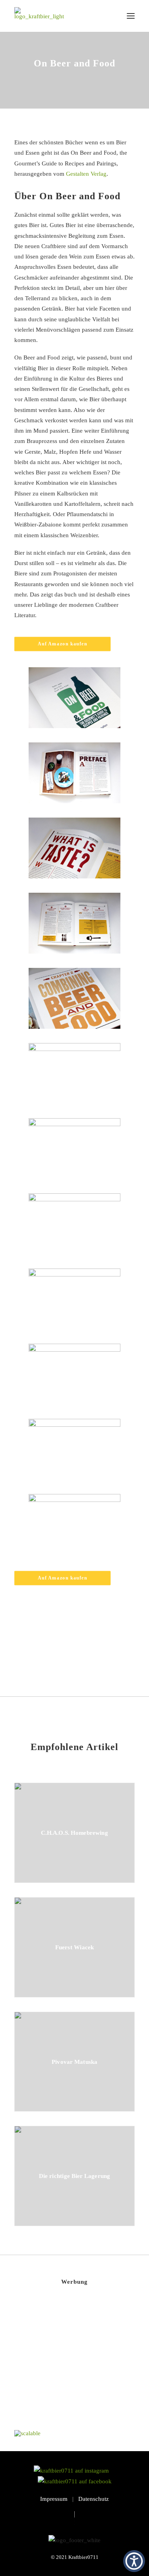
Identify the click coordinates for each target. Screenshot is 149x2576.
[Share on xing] (106, 1651)
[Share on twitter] (44, 1651)
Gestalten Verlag (86, 174)
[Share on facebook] (33, 1651)
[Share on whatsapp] (85, 1651)
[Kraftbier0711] (39, 16)
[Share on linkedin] (75, 1651)
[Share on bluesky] (95, 1651)
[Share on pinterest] (64, 1651)
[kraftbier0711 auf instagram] (74, 2471)
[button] (131, 16)
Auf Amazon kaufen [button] (62, 644)
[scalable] (27, 2433)
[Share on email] (116, 1651)
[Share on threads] (54, 1651)
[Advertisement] (74, 2364)
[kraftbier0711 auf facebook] (75, 2481)
